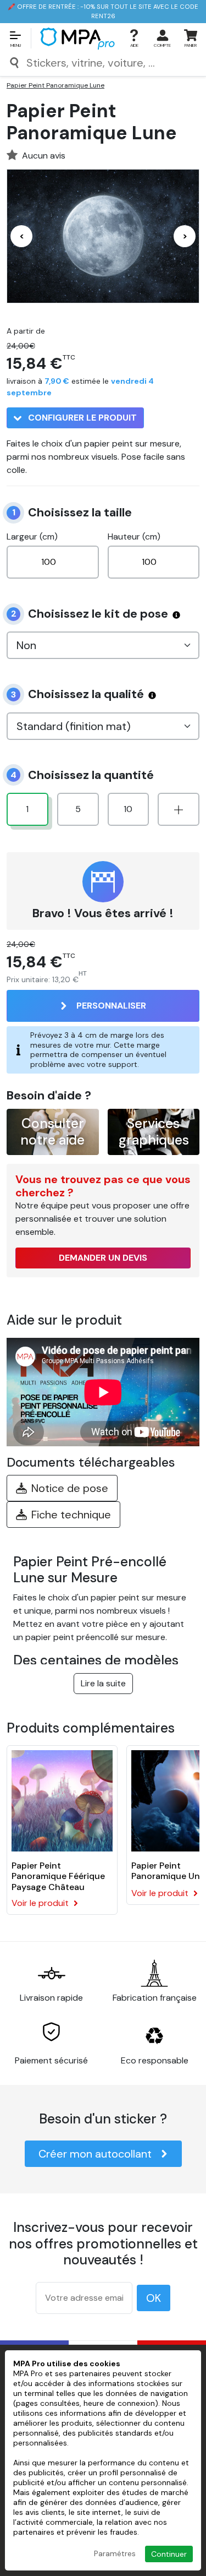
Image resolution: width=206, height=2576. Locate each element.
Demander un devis (103, 1258)
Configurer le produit (81, 418)
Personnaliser (111, 1006)
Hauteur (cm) (134, 537)
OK (154, 2298)
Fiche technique (71, 1515)
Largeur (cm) (32, 537)
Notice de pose (70, 1488)
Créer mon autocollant (95, 2154)
